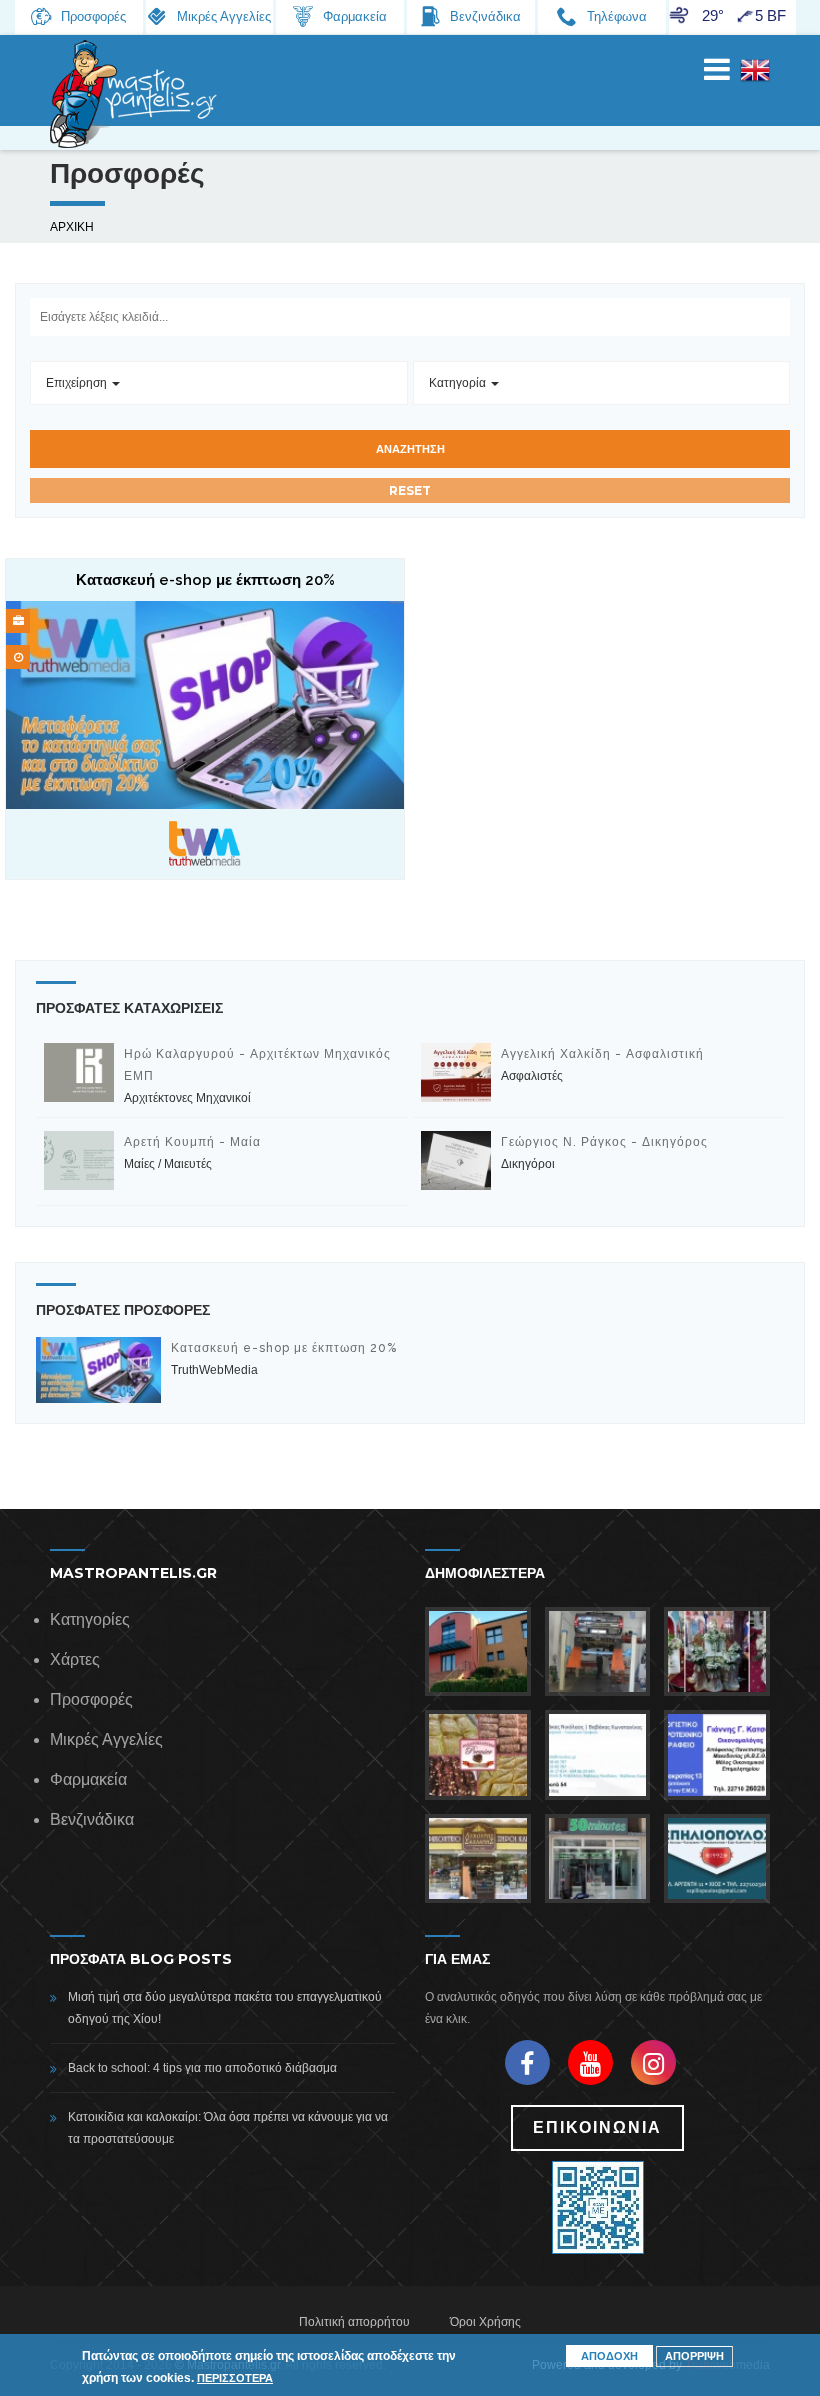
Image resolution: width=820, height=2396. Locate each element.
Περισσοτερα (235, 2378)
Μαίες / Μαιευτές (168, 1164)
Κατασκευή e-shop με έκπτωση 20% (284, 1348)
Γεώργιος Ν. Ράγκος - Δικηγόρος (604, 1142)
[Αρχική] (135, 94)
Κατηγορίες (90, 1619)
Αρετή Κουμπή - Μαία (192, 1142)
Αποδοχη (609, 2356)
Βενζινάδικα (92, 1819)
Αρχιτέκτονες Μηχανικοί (187, 1098)
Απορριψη (694, 2356)
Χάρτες (75, 1659)
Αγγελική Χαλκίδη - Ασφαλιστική (602, 1054)
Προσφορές (91, 1699)
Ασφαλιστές (532, 1076)
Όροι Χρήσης (485, 2322)
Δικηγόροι (528, 1164)
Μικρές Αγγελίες (106, 1739)
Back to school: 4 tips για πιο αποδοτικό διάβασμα (202, 2068)
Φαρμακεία (88, 1779)
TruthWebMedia (214, 1370)
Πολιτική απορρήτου (354, 2322)
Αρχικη (72, 227)
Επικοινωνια (597, 2127)
